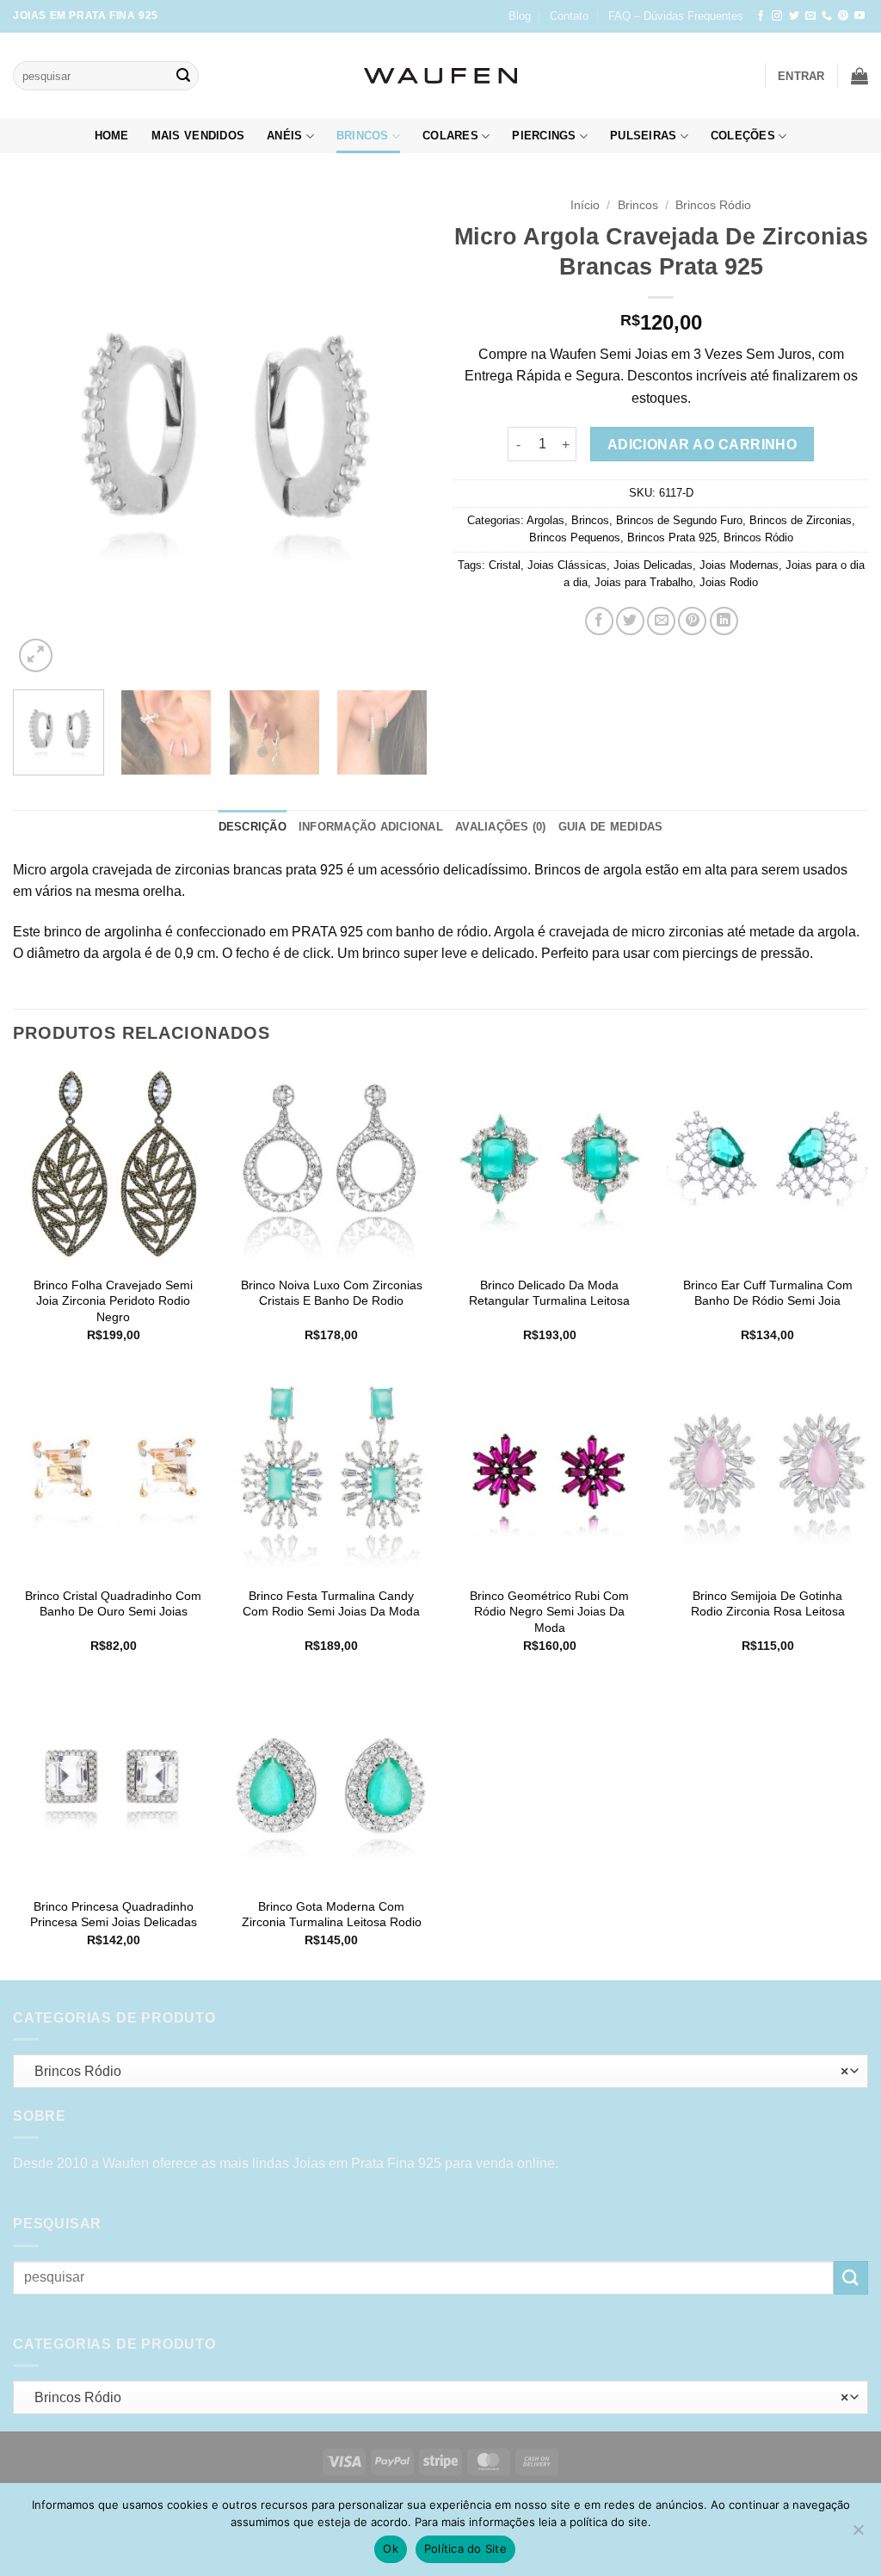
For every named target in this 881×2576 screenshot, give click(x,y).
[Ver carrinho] (859, 76)
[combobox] (440, 2071)
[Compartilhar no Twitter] (630, 621)
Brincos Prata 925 (672, 537)
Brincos (363, 136)
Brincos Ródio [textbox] (437, 2071)
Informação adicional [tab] (371, 827)
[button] (801, 76)
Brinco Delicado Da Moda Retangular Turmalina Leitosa (549, 1293)
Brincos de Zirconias (801, 520)
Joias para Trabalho (644, 582)
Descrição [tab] (253, 827)
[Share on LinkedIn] (724, 621)
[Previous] (43, 432)
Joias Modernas (739, 565)
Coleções (743, 136)
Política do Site (465, 2548)
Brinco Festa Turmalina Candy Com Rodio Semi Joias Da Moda (331, 1604)
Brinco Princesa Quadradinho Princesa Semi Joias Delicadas (114, 1915)
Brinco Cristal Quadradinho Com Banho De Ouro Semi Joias (113, 1604)
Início (585, 205)
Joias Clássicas (567, 565)
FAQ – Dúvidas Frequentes (676, 16)
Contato (569, 16)
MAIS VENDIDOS (198, 136)
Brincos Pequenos (575, 537)
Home (112, 136)
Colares (450, 136)
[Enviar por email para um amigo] (661, 621)
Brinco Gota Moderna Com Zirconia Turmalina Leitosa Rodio (332, 1915)
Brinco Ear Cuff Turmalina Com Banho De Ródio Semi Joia (768, 1293)
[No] (858, 2535)
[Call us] (827, 16)
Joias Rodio (729, 582)
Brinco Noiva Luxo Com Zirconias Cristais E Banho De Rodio (332, 1293)
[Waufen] (440, 76)
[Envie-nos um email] (810, 16)
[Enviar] (183, 76)
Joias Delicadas (653, 565)
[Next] (397, 432)
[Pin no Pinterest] (692, 621)
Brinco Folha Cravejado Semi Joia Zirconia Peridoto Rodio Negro (113, 1301)
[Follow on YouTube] (859, 16)
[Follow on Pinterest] (843, 16)
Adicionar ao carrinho (702, 445)
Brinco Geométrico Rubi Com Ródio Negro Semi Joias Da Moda (549, 1612)
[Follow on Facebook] (761, 16)
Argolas (545, 520)
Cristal (505, 565)
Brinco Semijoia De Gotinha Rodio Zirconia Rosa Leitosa (768, 1604)
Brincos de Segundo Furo (679, 520)
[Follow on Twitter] (794, 16)
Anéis (284, 136)
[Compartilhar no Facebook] (599, 621)
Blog (520, 16)
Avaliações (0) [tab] (501, 827)
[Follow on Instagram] (777, 16)
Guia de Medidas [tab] (611, 827)
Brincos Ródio (713, 205)
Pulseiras (643, 136)
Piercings (544, 136)
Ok (391, 2548)
